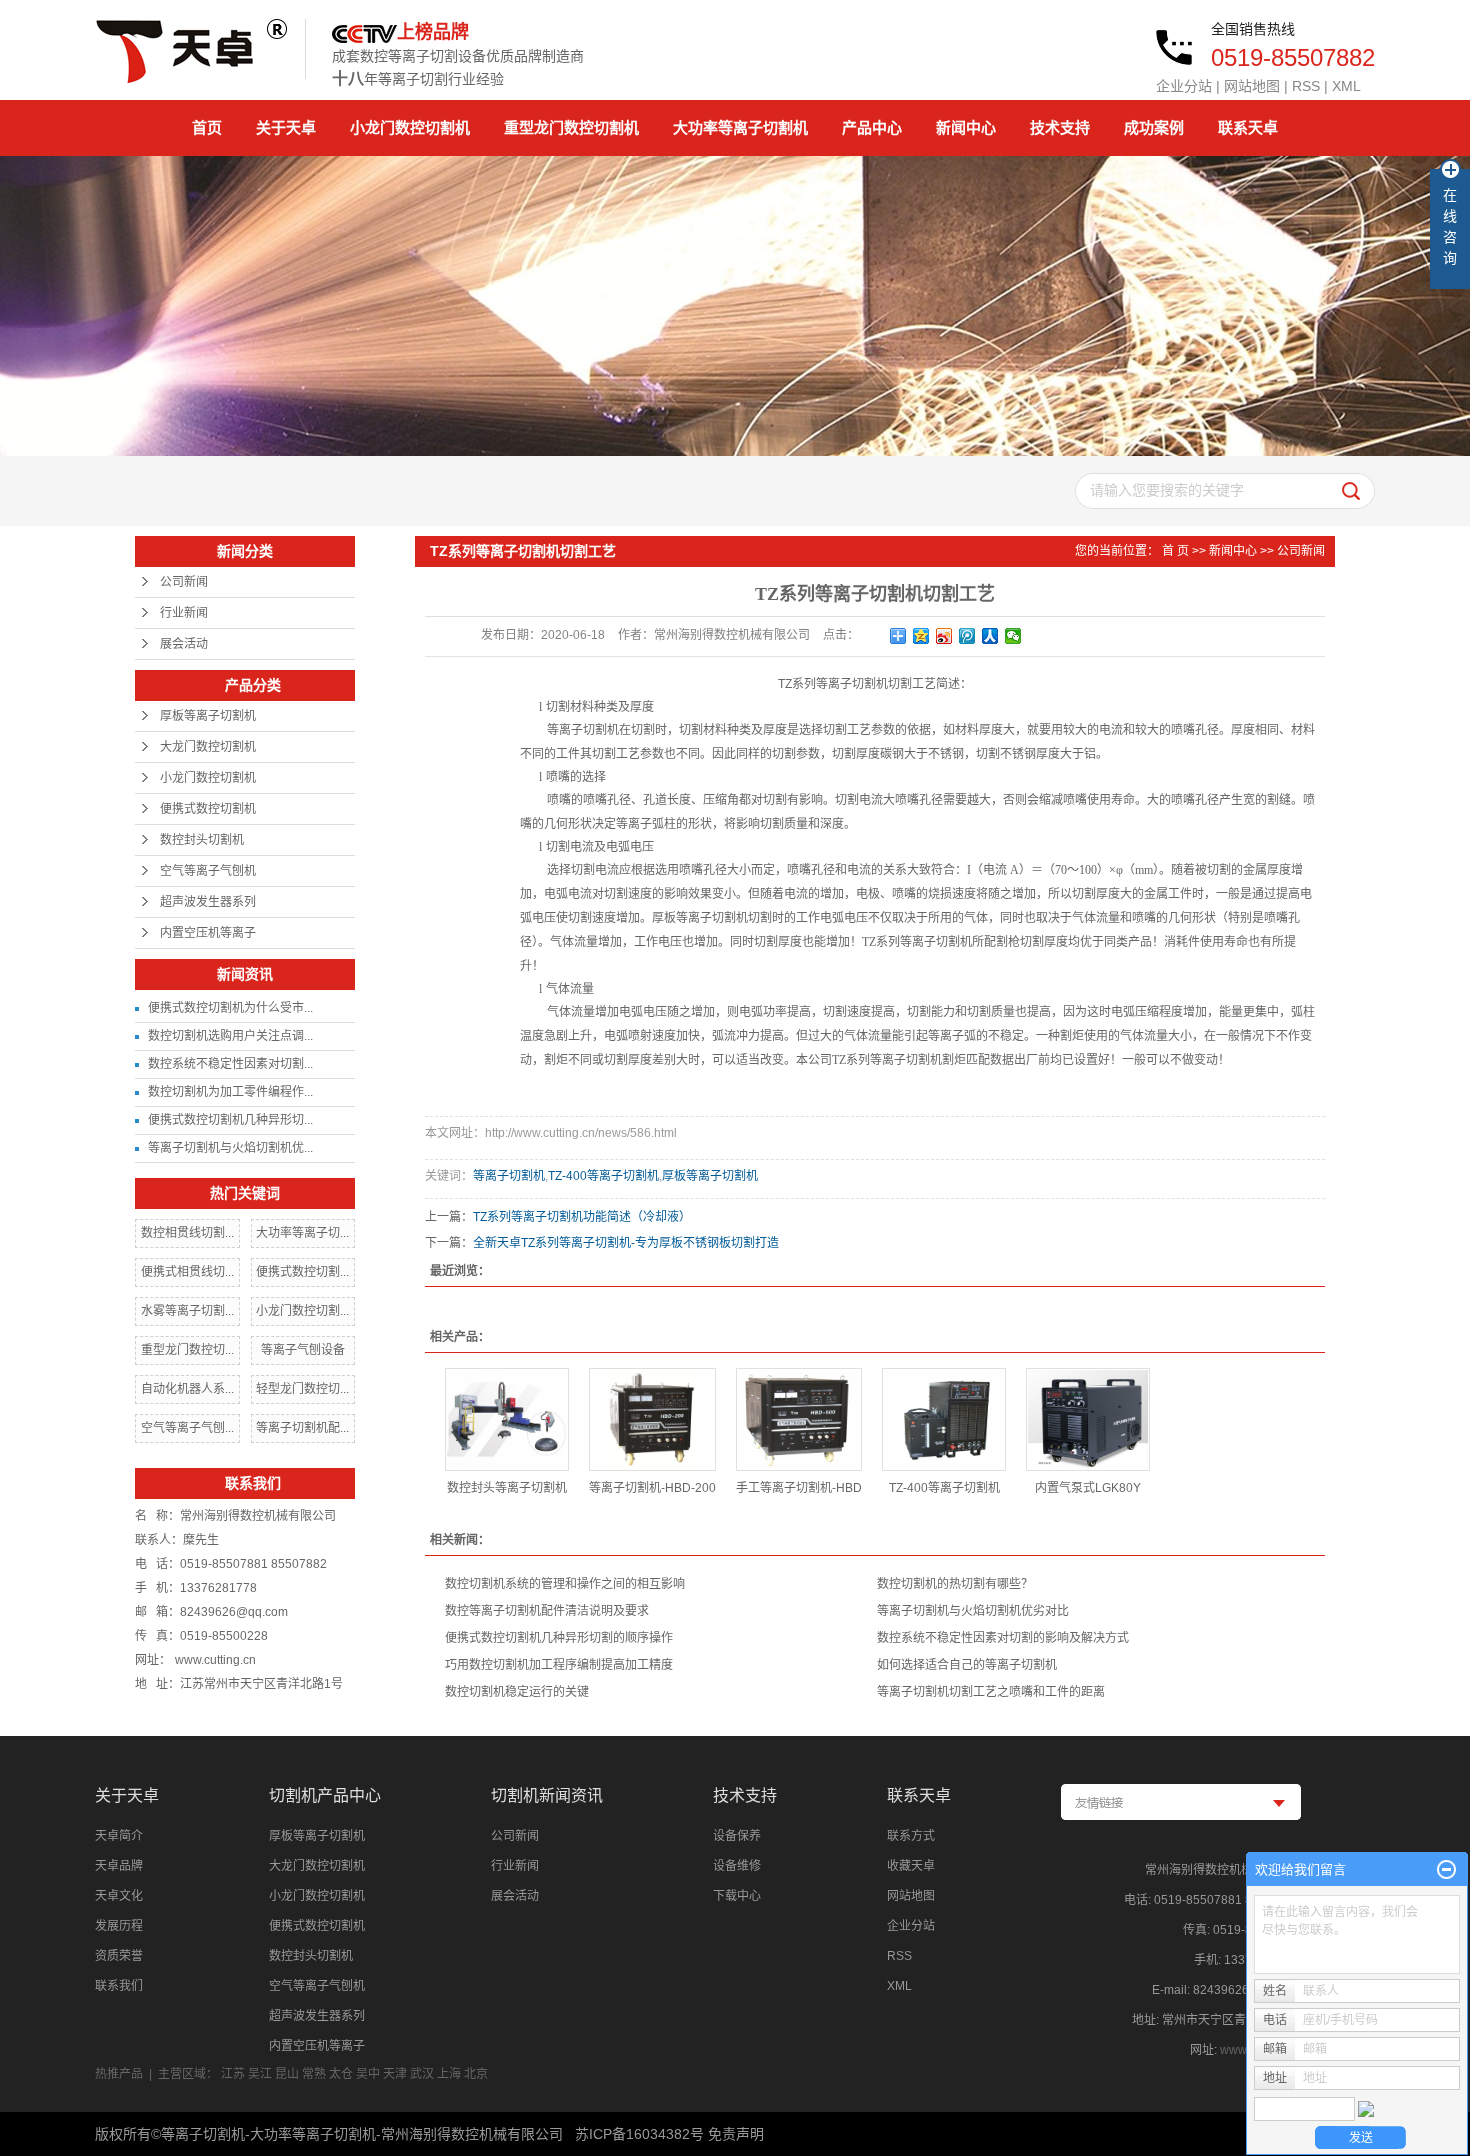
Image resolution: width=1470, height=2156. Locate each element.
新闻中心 (966, 127)
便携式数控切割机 (208, 809)
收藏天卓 (911, 1866)
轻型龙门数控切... (302, 1389)
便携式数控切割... (302, 1272)
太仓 (341, 2074)
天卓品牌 (119, 1866)
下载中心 (737, 1896)
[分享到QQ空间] (921, 636)
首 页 (1175, 551)
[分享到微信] (1013, 636)
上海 (449, 2074)
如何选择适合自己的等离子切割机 (967, 1665)
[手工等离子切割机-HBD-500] (799, 1419)
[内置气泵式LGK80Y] (1088, 1419)
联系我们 (119, 1986)
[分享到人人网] (990, 636)
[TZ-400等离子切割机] (944, 1419)
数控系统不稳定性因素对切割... (230, 1064)
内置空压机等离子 (208, 933)
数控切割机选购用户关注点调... (230, 1036)
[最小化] (1446, 1870)
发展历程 (119, 1926)
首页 (207, 127)
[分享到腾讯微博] (967, 636)
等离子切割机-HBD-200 (652, 1488)
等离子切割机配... (302, 1428)
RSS (1306, 86)
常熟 (314, 2074)
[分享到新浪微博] (944, 636)
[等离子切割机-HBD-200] (652, 1419)
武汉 (422, 2074)
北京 (476, 2074)
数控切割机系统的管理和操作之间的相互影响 (565, 1584)
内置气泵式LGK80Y (1088, 1488)
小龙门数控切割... (302, 1311)
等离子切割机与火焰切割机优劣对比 (973, 1611)
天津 (395, 2074)
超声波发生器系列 (208, 902)
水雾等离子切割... (187, 1311)
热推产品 (119, 2074)
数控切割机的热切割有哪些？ (955, 1584)
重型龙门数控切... (187, 1350)
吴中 (368, 2074)
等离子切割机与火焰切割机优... (230, 1148)
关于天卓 (286, 127)
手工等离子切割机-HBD (799, 1488)
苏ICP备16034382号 (639, 2134)
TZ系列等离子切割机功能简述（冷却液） (582, 1217)
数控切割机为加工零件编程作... (230, 1092)
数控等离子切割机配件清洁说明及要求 (547, 1611)
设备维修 (737, 1866)
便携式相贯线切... (187, 1272)
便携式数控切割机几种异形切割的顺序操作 (559, 1638)
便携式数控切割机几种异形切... (230, 1120)
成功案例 (1154, 127)
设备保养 (737, 1836)
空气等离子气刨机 (208, 871)
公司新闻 (184, 582)
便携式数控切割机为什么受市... (230, 1008)
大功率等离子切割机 (740, 127)
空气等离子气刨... (187, 1428)
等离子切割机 (509, 1176)
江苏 (233, 2074)
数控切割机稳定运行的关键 (517, 1692)
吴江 (260, 2074)
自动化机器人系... (187, 1389)
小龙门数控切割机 (410, 127)
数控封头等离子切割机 (507, 1488)
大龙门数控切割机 (208, 747)
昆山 (287, 2074)
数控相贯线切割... (187, 1233)
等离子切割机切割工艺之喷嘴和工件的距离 (991, 1692)
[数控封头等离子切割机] (507, 1419)
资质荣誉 (119, 1956)
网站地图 (1252, 86)
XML (1346, 86)
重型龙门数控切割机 (571, 127)
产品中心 (872, 127)
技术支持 (1060, 127)
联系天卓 (1248, 127)
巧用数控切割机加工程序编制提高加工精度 (559, 1665)
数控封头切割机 (202, 840)
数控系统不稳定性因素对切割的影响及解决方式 (1003, 1638)
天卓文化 (119, 1896)
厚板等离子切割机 (208, 716)
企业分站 (1184, 86)
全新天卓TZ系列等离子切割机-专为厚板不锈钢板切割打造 (626, 1243)
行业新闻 (184, 613)
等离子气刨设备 (303, 1350)
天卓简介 (119, 1836)
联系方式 (911, 1836)
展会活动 (184, 644)
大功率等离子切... (302, 1233)
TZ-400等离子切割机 (603, 1176)
